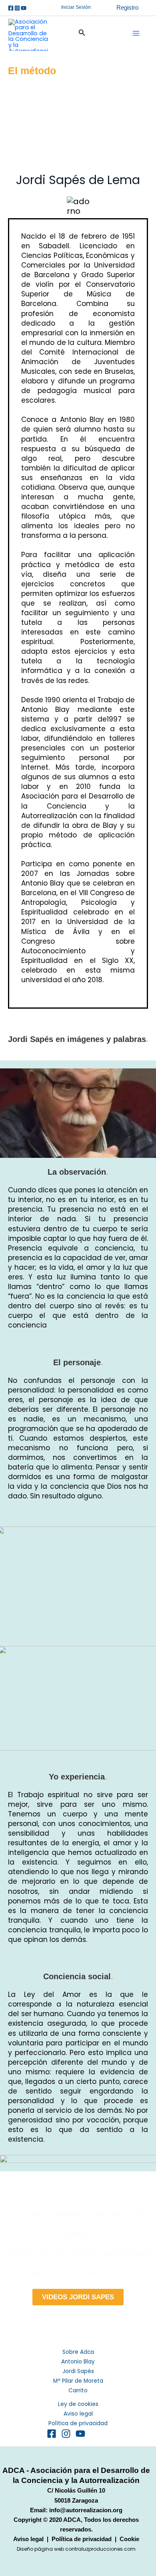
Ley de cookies (78, 2404)
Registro (127, 8)
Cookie (129, 2539)
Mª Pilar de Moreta (78, 2381)
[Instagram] (17, 8)
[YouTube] (80, 2434)
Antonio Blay (78, 2362)
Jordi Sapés (78, 2371)
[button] (76, 8)
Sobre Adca (78, 2352)
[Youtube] (24, 8)
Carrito (78, 2391)
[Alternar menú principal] (136, 33)
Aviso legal (78, 2414)
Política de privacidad (78, 2423)
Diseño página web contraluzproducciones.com (76, 2549)
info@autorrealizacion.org (86, 2510)
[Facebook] (11, 8)
